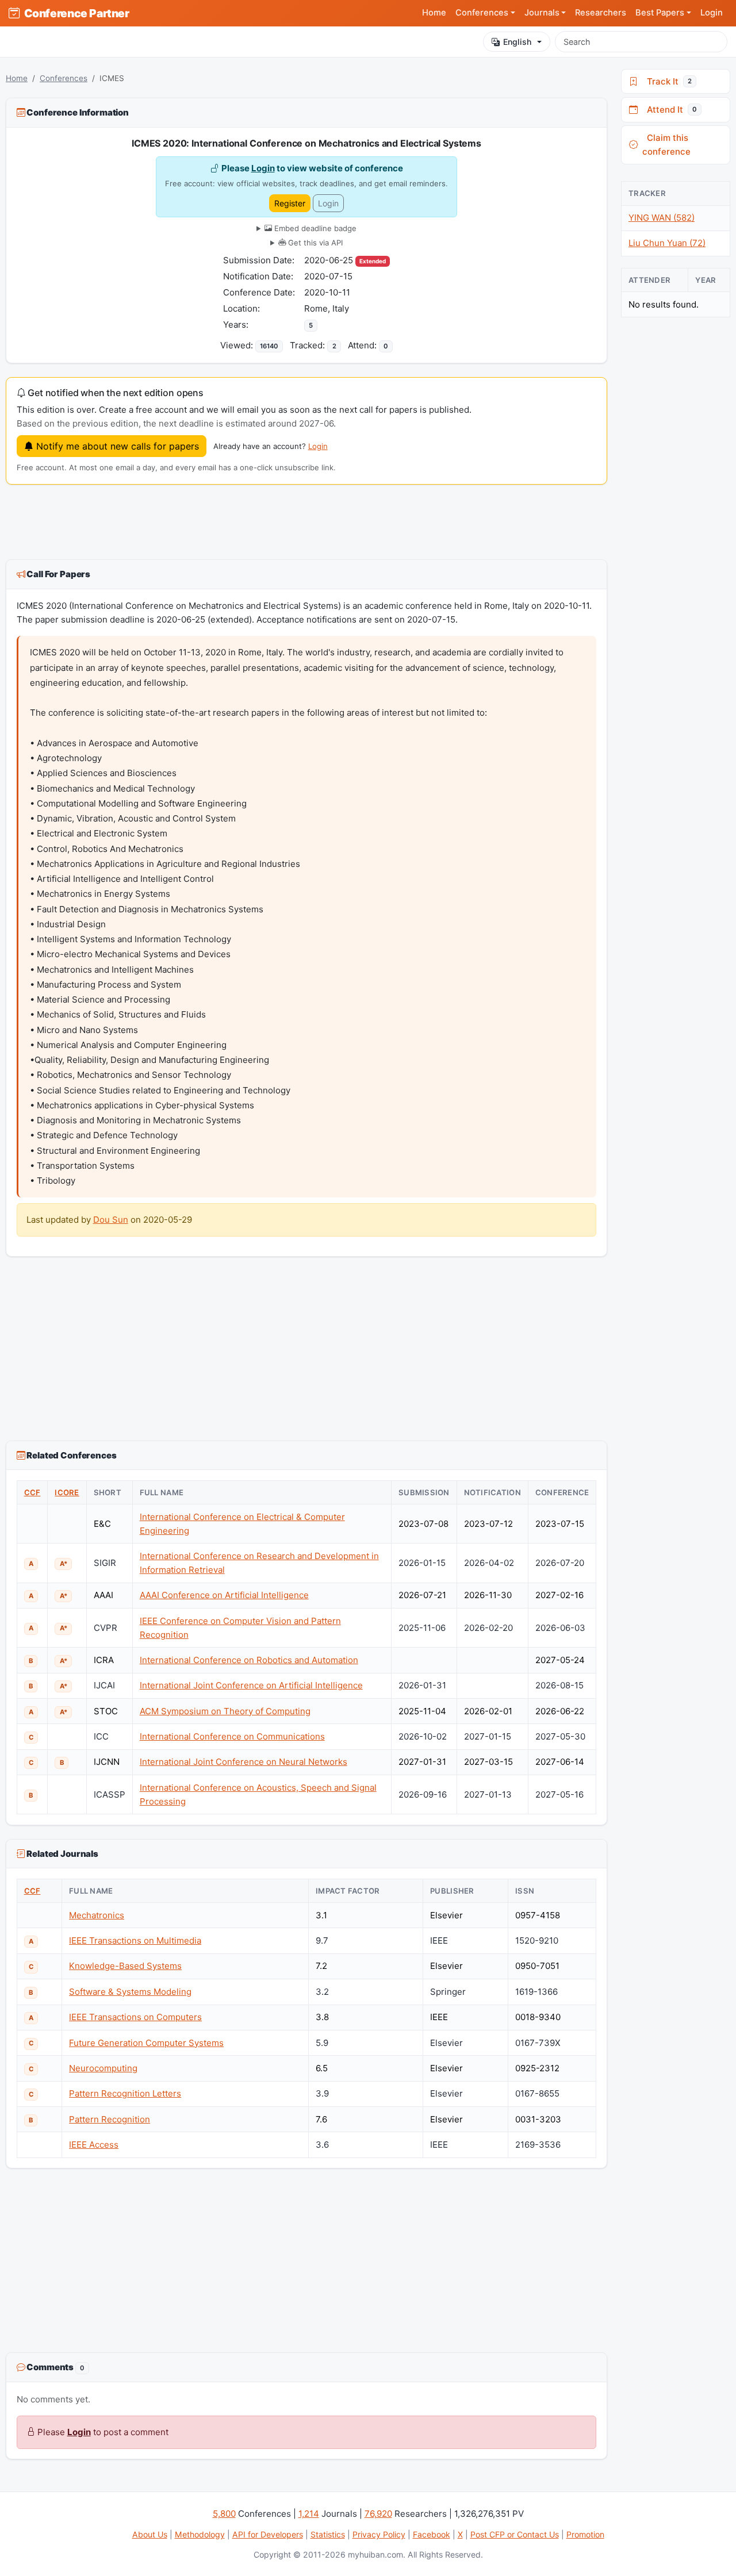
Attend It (670, 110)
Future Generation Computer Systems (146, 2043)
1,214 (309, 2514)
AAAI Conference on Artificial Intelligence (224, 1595)
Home (434, 13)
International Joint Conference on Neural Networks (244, 1762)
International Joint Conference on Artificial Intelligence (251, 1685)
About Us (150, 2534)
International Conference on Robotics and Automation (249, 1660)
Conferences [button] (482, 13)
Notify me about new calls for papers (116, 446)
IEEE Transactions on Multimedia (135, 1940)
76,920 (378, 2514)
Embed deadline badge (314, 228)
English (517, 42)
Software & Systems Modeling (130, 1992)
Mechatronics (97, 1915)
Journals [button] (542, 13)
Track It (667, 81)
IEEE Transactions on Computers (135, 2017)
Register (290, 203)
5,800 (224, 2514)
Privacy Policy (379, 2534)
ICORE (67, 1492)
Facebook (432, 2534)
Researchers (601, 13)
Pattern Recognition (110, 2119)
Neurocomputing (103, 2068)
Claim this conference (666, 145)
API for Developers (268, 2534)
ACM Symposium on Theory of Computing (225, 1711)
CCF (32, 1492)
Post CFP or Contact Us (515, 2534)
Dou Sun (111, 1220)
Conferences (64, 78)
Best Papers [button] (660, 13)
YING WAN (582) (662, 218)
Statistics (328, 2534)
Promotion (585, 2534)
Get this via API (314, 243)
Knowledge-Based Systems (125, 1966)
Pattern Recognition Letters (125, 2093)
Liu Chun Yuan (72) (667, 243)
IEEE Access (94, 2145)
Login (712, 13)
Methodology (200, 2534)
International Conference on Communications (232, 1736)
